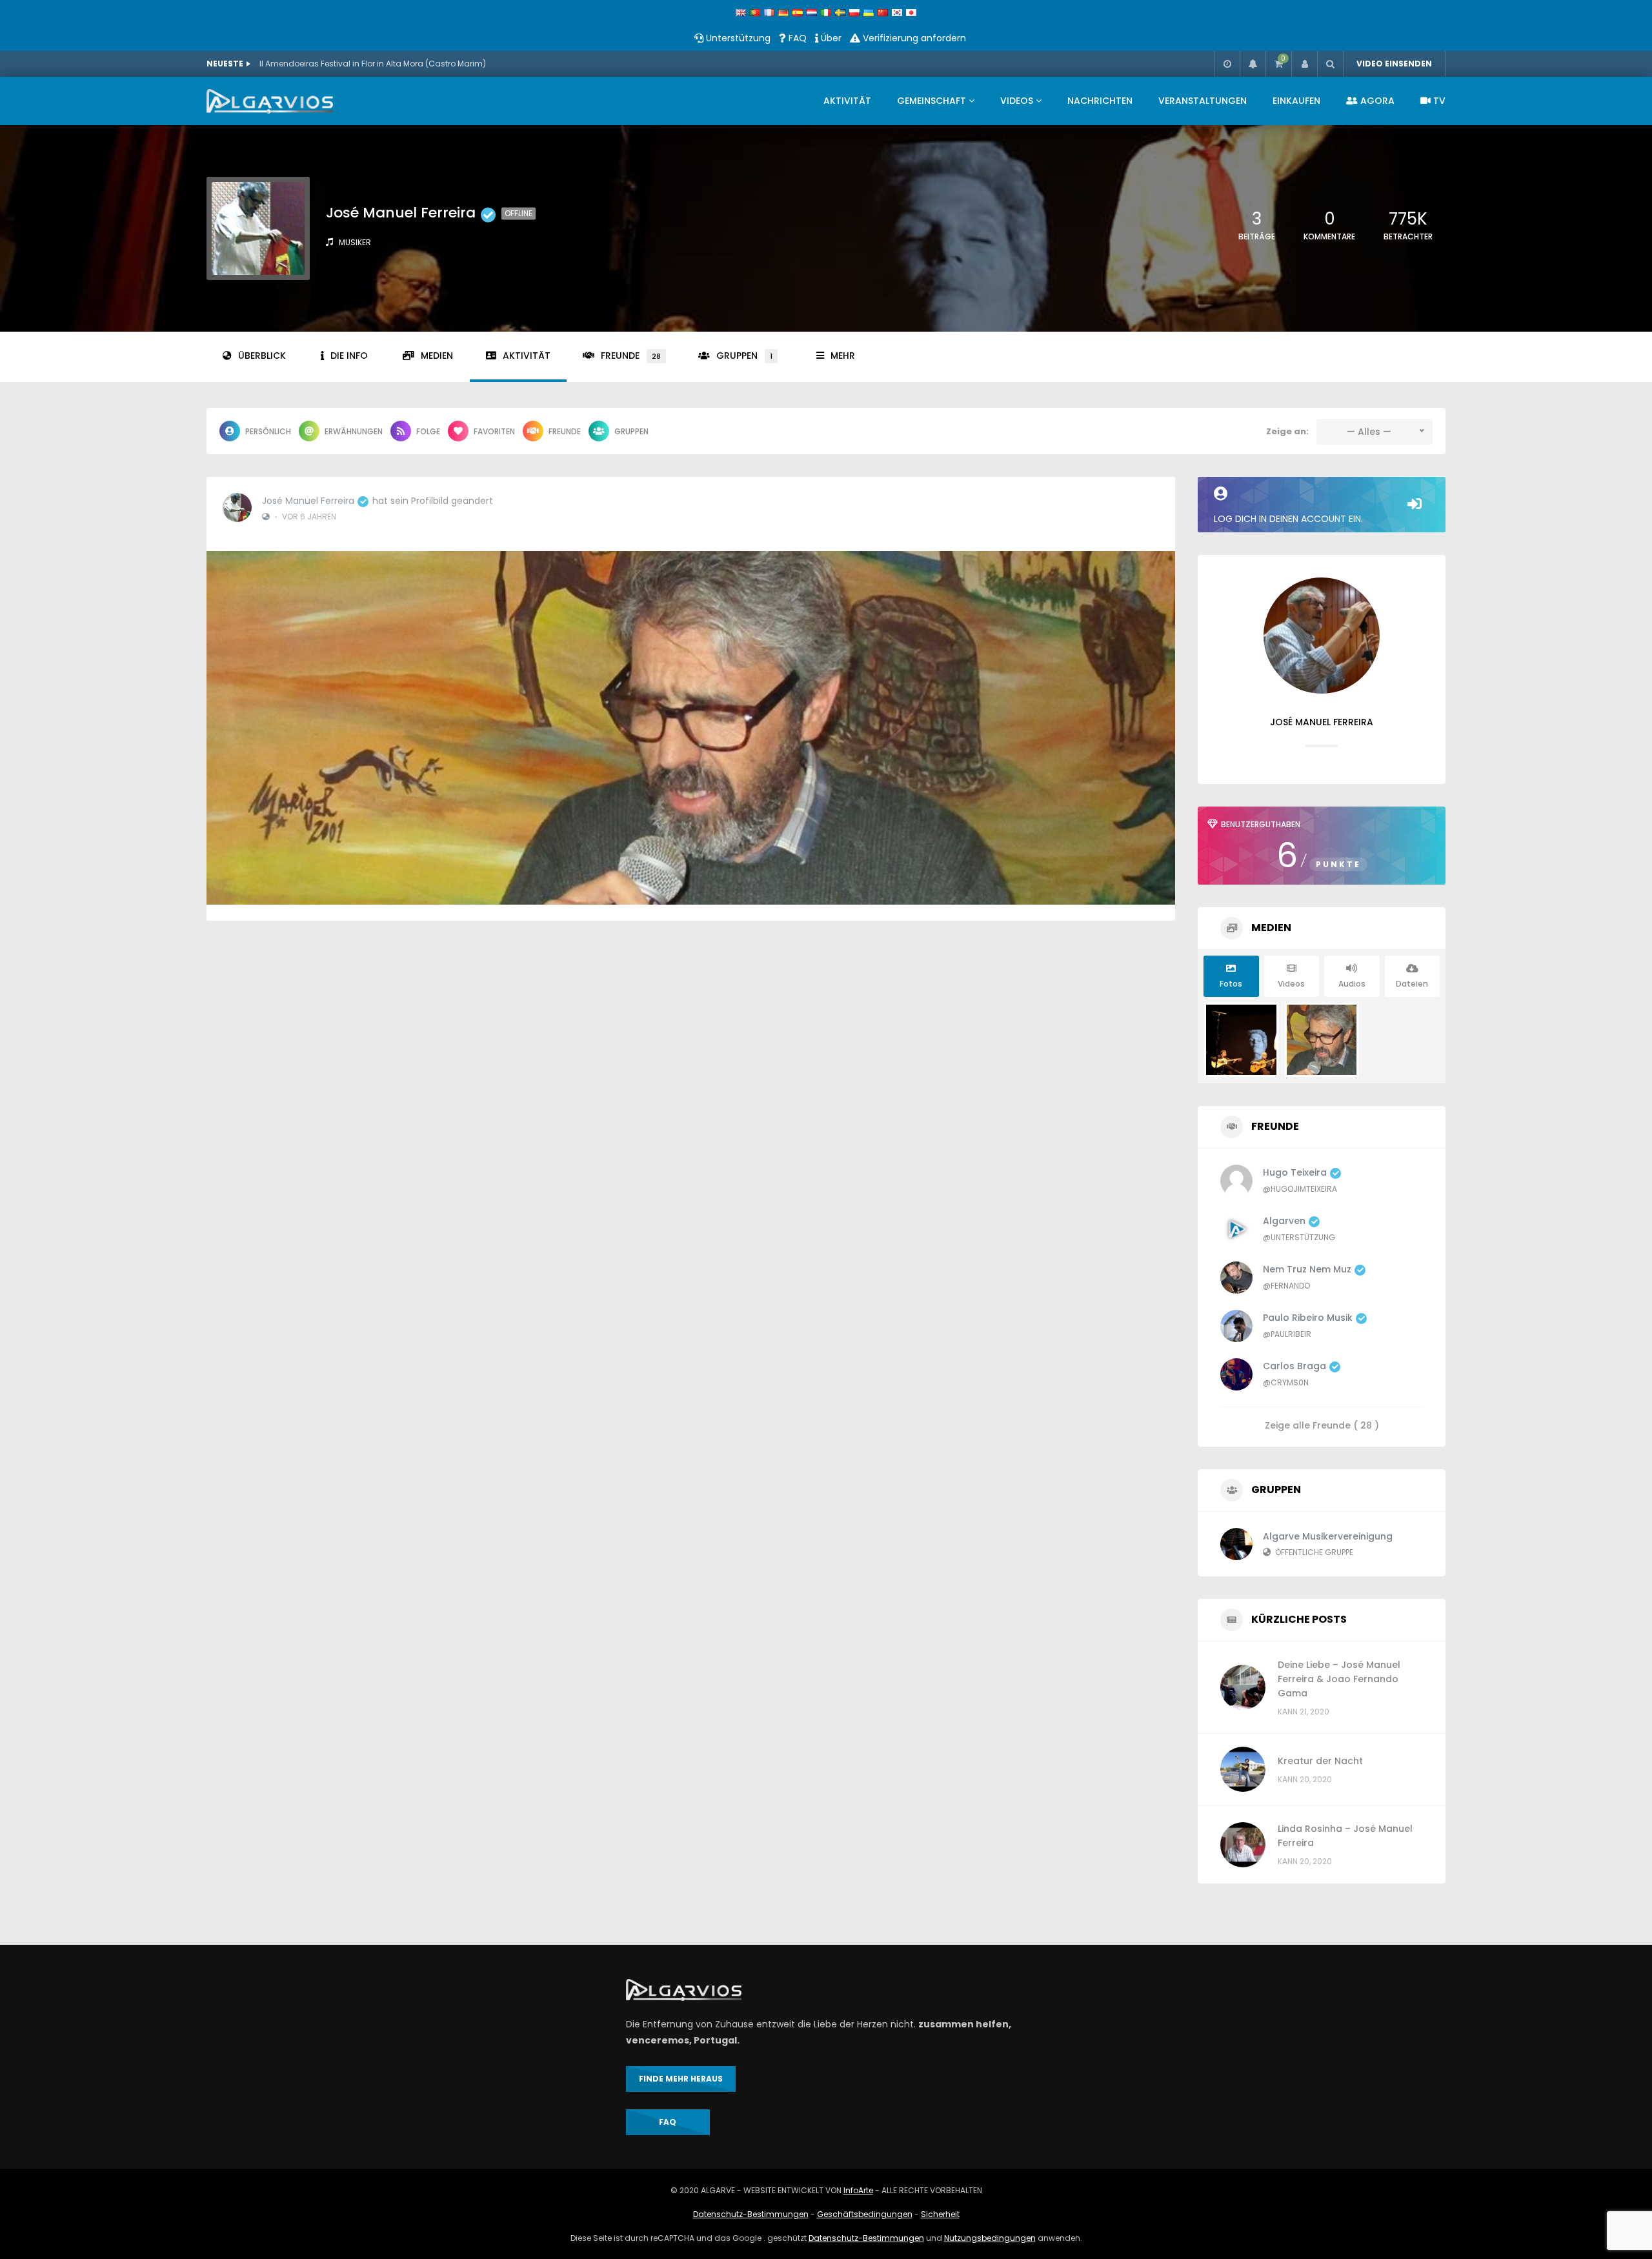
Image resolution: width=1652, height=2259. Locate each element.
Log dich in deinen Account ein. (1288, 519)
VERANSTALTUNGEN (1203, 101)
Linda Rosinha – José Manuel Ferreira (1345, 1836)
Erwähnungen (354, 431)
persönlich (268, 431)
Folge (428, 431)
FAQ (796, 38)
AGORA (1376, 101)
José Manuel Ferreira (308, 501)
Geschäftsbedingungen (865, 2214)
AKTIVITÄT (847, 101)
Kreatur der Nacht (1320, 1761)
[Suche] (1330, 64)
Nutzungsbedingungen (990, 2238)
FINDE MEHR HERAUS (681, 2079)
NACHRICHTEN (1100, 101)
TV (1438, 101)
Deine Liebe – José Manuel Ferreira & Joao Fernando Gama (1339, 1679)
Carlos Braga (1294, 1366)
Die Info (349, 356)
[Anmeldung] (1304, 64)
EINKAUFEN (1296, 101)
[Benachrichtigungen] (1253, 64)
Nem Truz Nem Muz (1307, 1269)
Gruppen (744, 356)
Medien (437, 356)
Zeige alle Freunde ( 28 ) (1322, 1425)
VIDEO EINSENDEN (1394, 64)
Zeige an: (1287, 431)
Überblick (262, 356)
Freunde (631, 356)
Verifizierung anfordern (913, 38)
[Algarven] (270, 101)
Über (830, 38)
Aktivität (527, 356)
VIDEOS (1017, 101)
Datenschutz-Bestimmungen (751, 2214)
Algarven (1284, 1221)
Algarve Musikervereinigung (1328, 1536)
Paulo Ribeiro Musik (1308, 1318)
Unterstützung (737, 38)
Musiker (355, 242)
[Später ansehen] (1227, 64)
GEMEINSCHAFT (932, 101)
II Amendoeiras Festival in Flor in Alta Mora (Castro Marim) (373, 64)
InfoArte (858, 2190)
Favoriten (494, 431)
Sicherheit (940, 2214)
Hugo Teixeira (1295, 1172)
